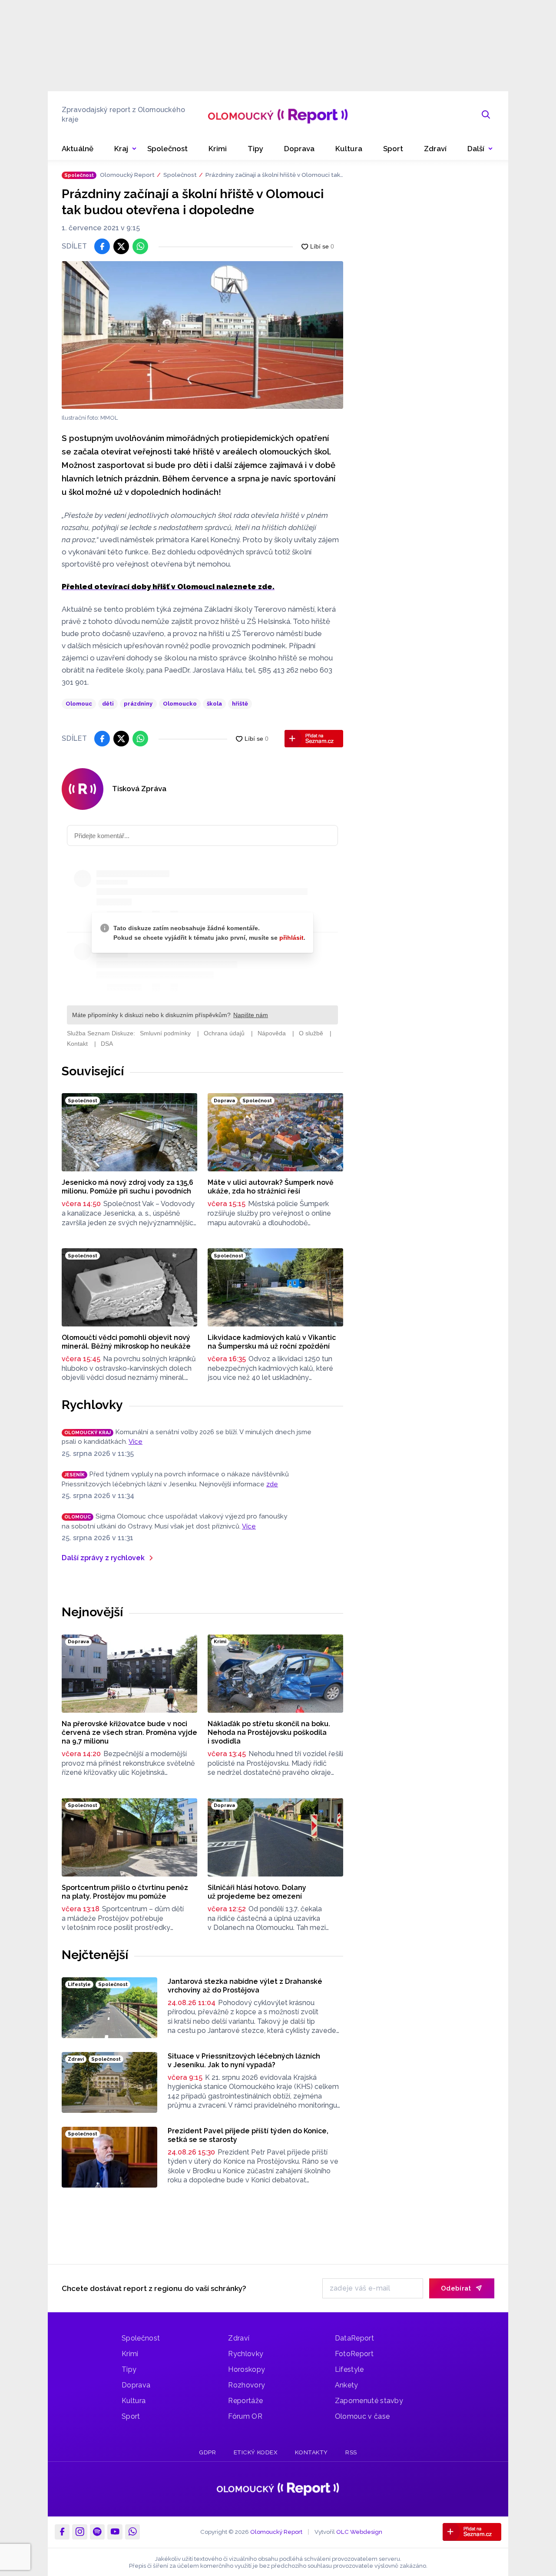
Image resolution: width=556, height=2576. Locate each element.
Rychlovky (92, 1405)
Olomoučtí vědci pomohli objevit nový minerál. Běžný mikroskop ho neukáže (126, 1342)
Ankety (347, 2385)
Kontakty (311, 2452)
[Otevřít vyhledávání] (486, 115)
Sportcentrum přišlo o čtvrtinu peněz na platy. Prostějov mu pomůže (125, 1892)
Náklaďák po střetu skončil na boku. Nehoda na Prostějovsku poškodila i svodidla (269, 1732)
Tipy (129, 2369)
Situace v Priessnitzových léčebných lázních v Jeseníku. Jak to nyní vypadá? (244, 2060)
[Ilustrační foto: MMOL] (202, 335)
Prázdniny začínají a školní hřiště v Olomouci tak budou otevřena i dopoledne (273, 175)
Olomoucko (180, 704)
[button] (480, 149)
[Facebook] (62, 2532)
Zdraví (239, 2338)
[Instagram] (79, 2532)
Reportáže (245, 2401)
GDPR (207, 2452)
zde (272, 1484)
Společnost (180, 175)
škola (214, 704)
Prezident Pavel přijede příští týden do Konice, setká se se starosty (248, 2135)
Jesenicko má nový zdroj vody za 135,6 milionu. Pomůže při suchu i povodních (127, 1187)
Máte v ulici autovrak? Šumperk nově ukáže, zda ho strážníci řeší (271, 1187)
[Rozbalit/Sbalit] (134, 149)
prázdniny (138, 704)
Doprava (136, 2385)
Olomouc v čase (362, 2416)
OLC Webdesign (359, 2531)
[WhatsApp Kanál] (132, 2532)
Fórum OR (245, 2416)
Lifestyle (349, 2369)
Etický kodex (256, 2452)
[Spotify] (97, 2532)
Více (136, 1442)
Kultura (134, 2401)
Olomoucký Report (127, 175)
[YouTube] (115, 2532)
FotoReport (354, 2354)
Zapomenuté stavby (369, 2401)
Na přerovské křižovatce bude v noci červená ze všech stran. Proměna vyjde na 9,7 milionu (129, 1732)
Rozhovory (247, 2385)
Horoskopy (247, 2369)
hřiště (240, 704)
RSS (351, 2452)
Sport (131, 2416)
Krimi (130, 2354)
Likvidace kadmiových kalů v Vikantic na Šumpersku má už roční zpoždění (272, 1342)
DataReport (354, 2338)
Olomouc (79, 704)
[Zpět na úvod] (278, 115)
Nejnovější (92, 1612)
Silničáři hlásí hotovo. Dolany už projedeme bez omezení (257, 1892)
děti (108, 704)
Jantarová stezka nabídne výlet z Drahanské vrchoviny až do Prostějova (245, 1986)
